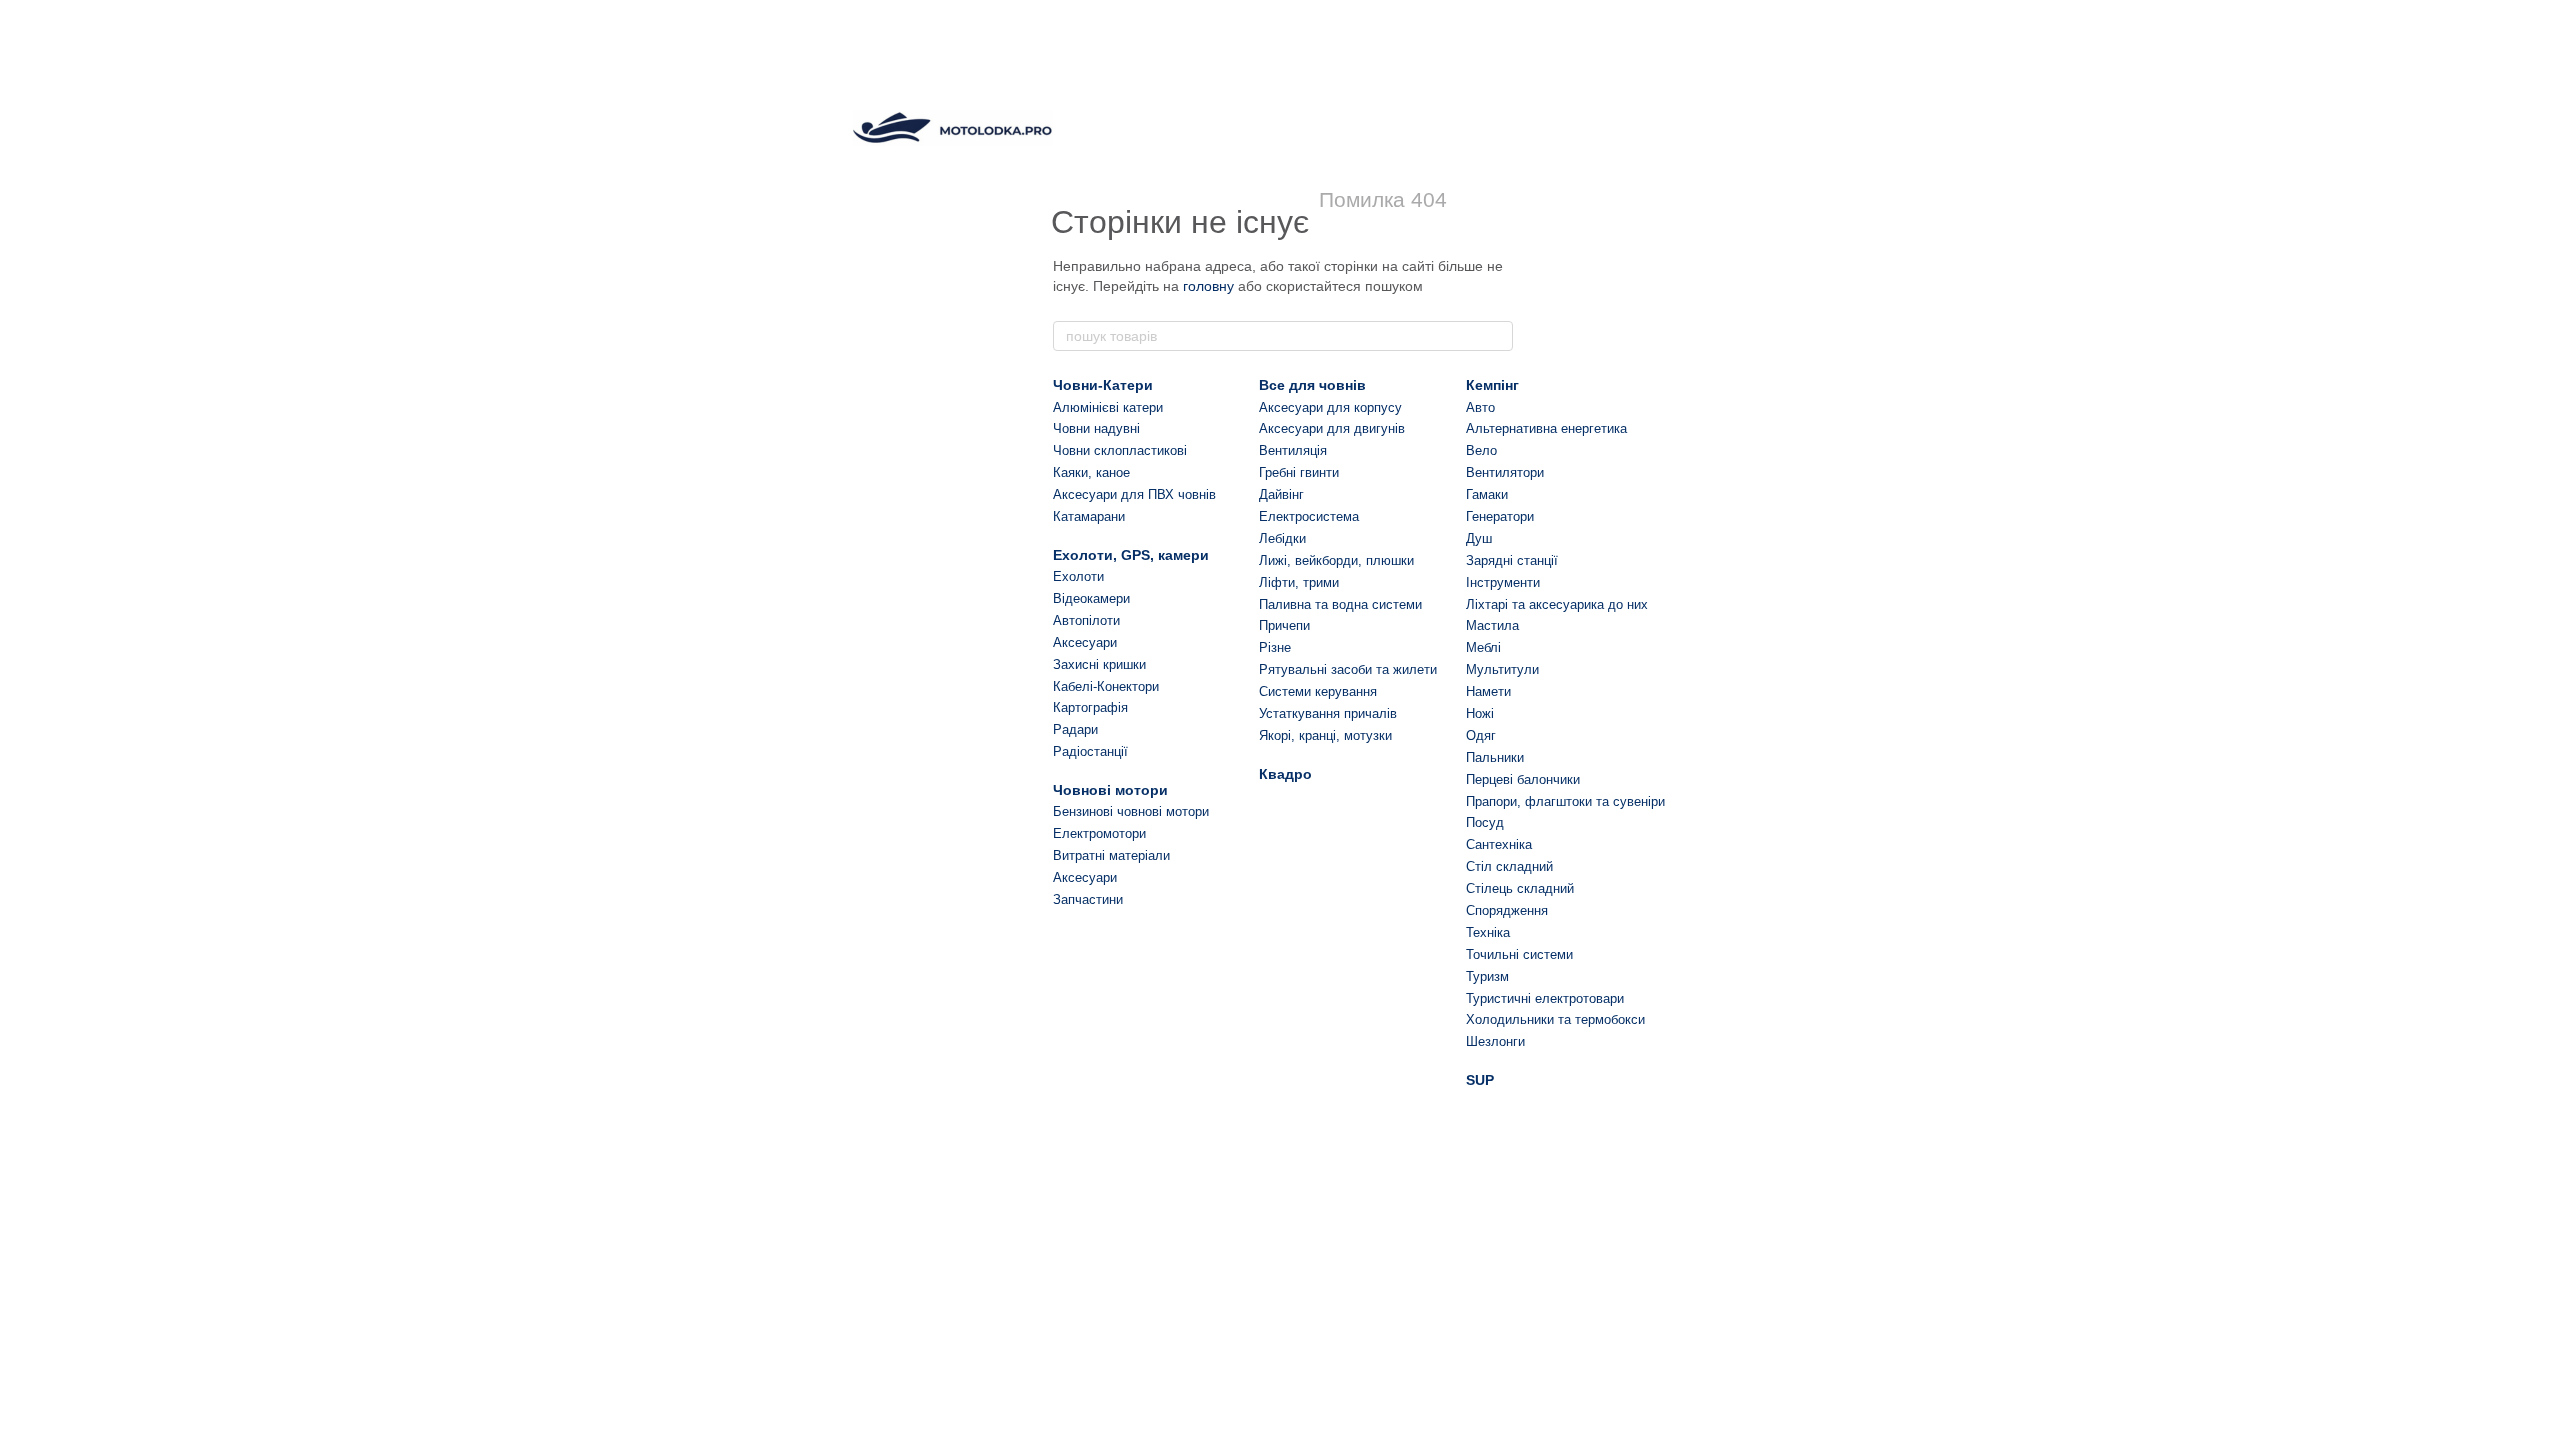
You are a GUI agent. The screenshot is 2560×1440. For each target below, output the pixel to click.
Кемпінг (1492, 385)
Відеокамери (1091, 598)
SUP (1480, 1080)
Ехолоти (1078, 576)
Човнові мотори (1110, 790)
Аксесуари (1085, 642)
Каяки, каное (1091, 472)
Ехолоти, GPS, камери (1131, 555)
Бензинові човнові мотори (1131, 811)
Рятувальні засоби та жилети (1348, 669)
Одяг (1481, 735)
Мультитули (1502, 669)
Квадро (1285, 774)
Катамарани (1089, 516)
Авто (1480, 407)
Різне (1275, 647)
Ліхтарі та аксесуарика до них (1557, 604)
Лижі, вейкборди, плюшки (1336, 560)
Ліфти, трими (1299, 582)
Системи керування (1318, 691)
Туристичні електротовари (1545, 998)
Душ (1479, 538)
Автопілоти (1086, 620)
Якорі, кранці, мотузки (1325, 735)
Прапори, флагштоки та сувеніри (1565, 801)
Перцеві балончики (1523, 779)
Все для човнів (1312, 385)
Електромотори (1099, 833)
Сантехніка (1499, 844)
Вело (1481, 450)
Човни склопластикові (1120, 450)
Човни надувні (1096, 428)
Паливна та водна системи (1340, 604)
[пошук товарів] (1497, 336)
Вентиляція (1293, 450)
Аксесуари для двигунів (1332, 428)
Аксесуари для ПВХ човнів (1134, 494)
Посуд (1485, 822)
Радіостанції (1090, 751)
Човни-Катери (1103, 385)
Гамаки (1487, 494)
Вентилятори (1505, 472)
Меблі (1483, 647)
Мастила (1492, 625)
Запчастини (1088, 899)
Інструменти (1503, 582)
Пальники (1495, 757)
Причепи (1284, 625)
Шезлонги (1495, 1041)
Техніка (1488, 932)
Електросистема (1309, 516)
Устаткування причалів (1328, 713)
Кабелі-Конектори (1106, 686)
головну (1208, 286)
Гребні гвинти (1299, 472)
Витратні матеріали (1111, 855)
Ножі (1480, 713)
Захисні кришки (1099, 664)
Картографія (1090, 707)
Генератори (1500, 516)
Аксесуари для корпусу (1330, 407)
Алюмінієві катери (1108, 407)
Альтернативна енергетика (1546, 428)
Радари (1075, 729)
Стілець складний (1520, 888)
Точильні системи (1519, 954)
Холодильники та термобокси (1555, 1019)
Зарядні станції (1512, 560)
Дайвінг (1281, 494)
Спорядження (1507, 910)
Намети (1488, 691)
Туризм (1487, 976)
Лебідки (1282, 538)
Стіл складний (1509, 866)
